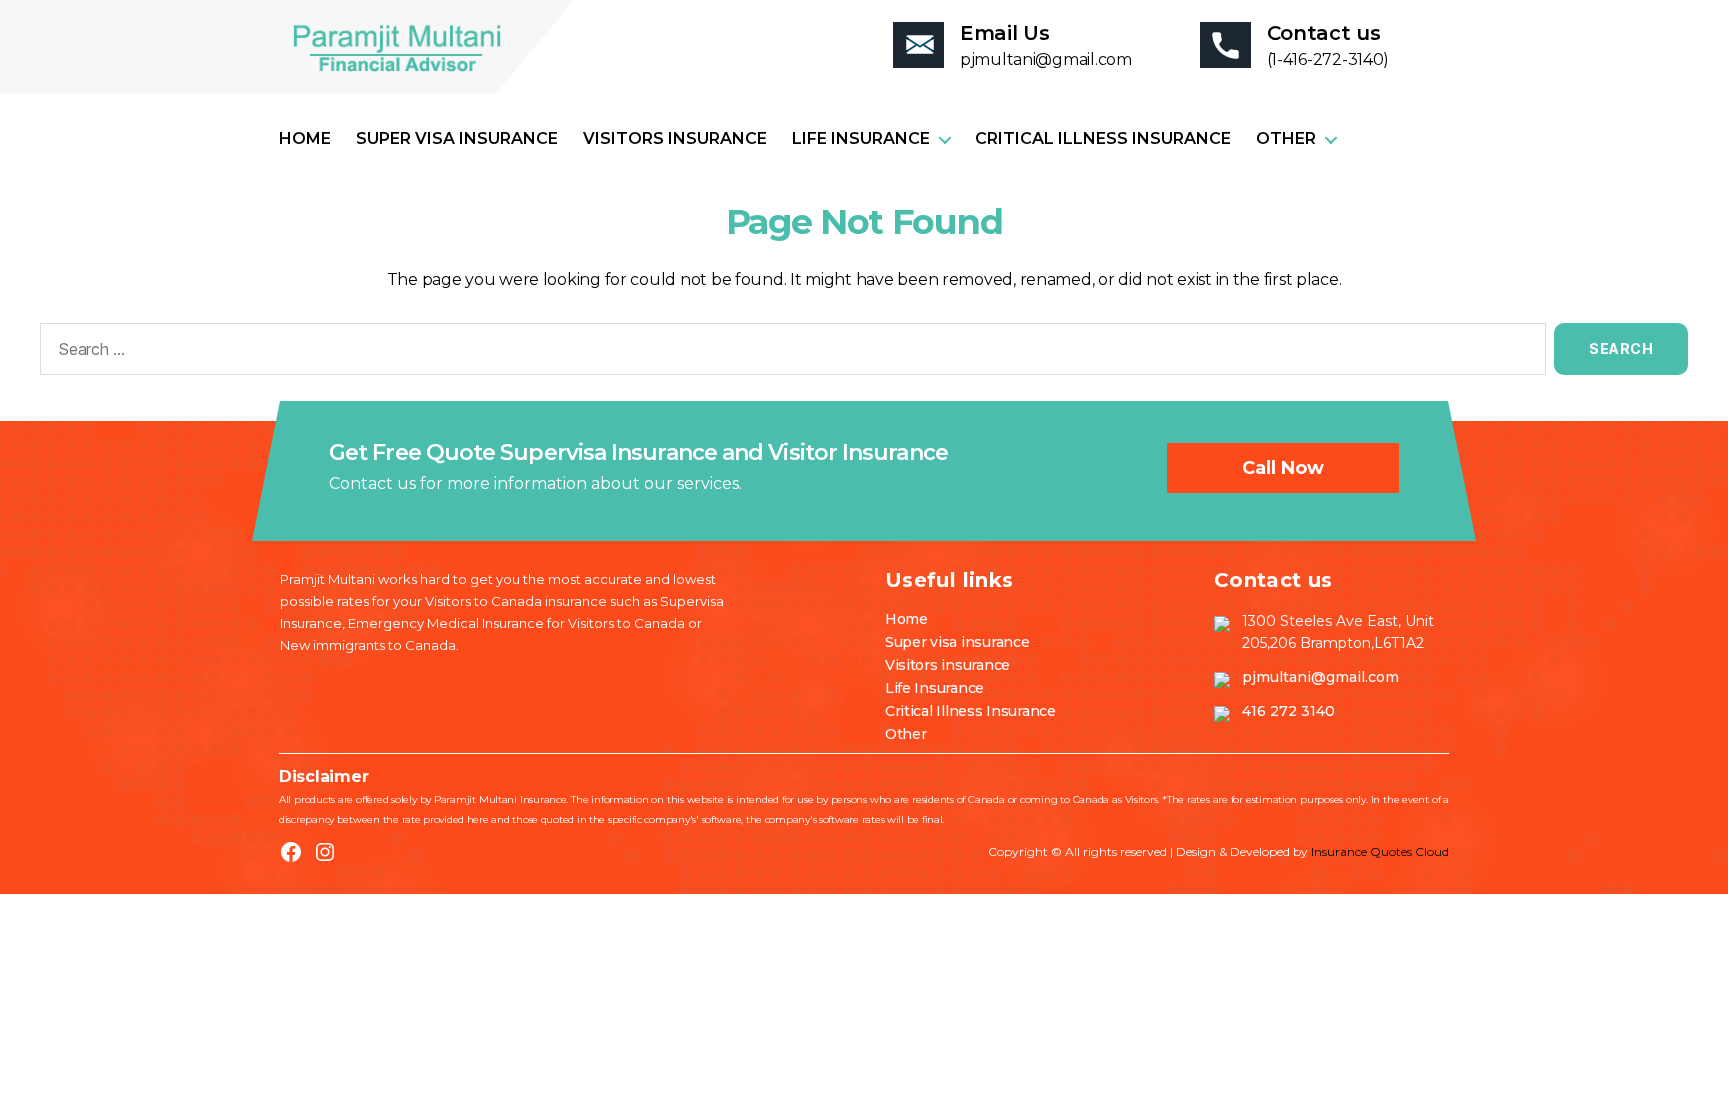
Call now (1283, 468)
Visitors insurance (675, 138)
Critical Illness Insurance (1103, 138)
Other (1286, 138)
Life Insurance (861, 138)
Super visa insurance (457, 138)
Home (305, 138)
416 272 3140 (1288, 711)
